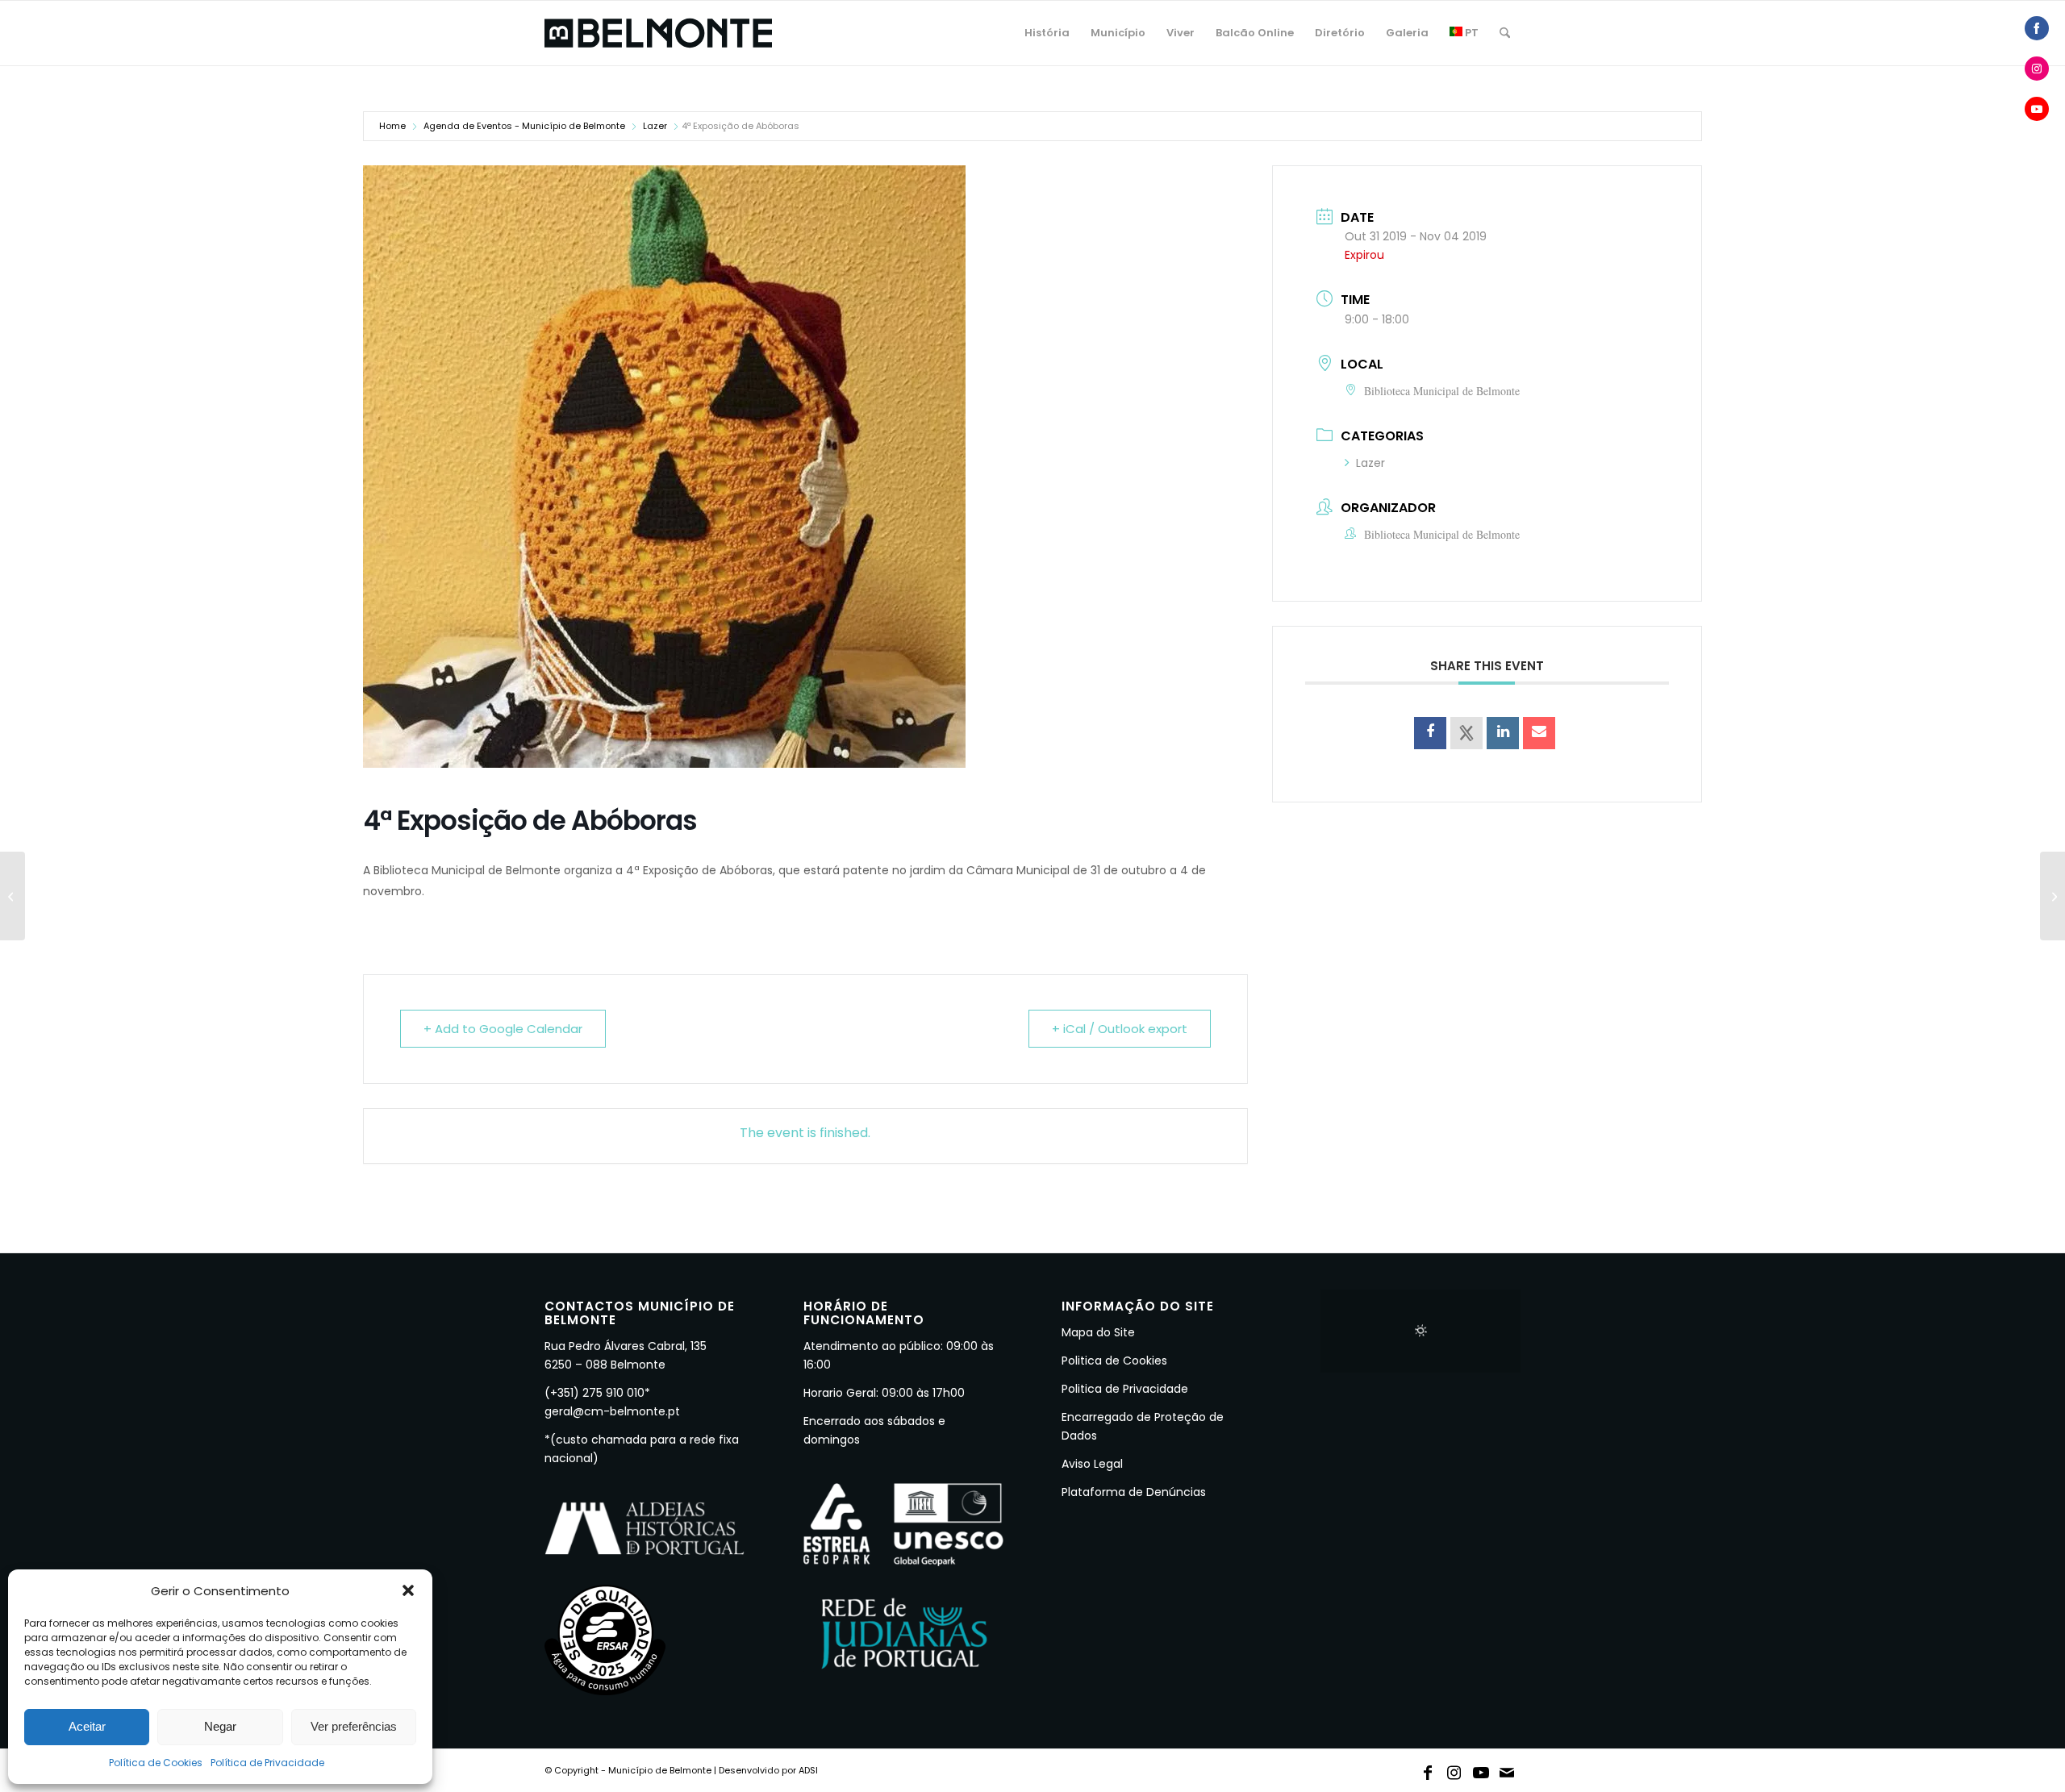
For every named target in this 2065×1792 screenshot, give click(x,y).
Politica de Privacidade (1125, 1389)
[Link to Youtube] (1481, 1769)
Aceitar (87, 1726)
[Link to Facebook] (1428, 1769)
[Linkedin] (1503, 733)
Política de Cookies (156, 1763)
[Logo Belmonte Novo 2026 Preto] (658, 33)
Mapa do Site (1098, 1332)
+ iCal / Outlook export (1120, 1029)
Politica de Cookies (1114, 1361)
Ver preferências (354, 1726)
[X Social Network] (1466, 733)
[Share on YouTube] (2037, 109)
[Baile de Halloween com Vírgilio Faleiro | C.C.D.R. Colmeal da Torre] (13, 896)
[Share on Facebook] (1430, 733)
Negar (220, 1726)
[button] (408, 1590)
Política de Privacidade (267, 1763)
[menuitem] (1047, 33)
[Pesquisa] (1505, 33)
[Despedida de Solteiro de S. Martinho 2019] (2052, 896)
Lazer (655, 126)
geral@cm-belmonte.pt (612, 1411)
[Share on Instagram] (2037, 69)
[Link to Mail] (1508, 1769)
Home (392, 126)
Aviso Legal (1092, 1464)
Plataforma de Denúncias (1134, 1492)
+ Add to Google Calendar (503, 1029)
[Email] (1539, 733)
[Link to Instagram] (1454, 1769)
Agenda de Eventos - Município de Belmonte (524, 126)
